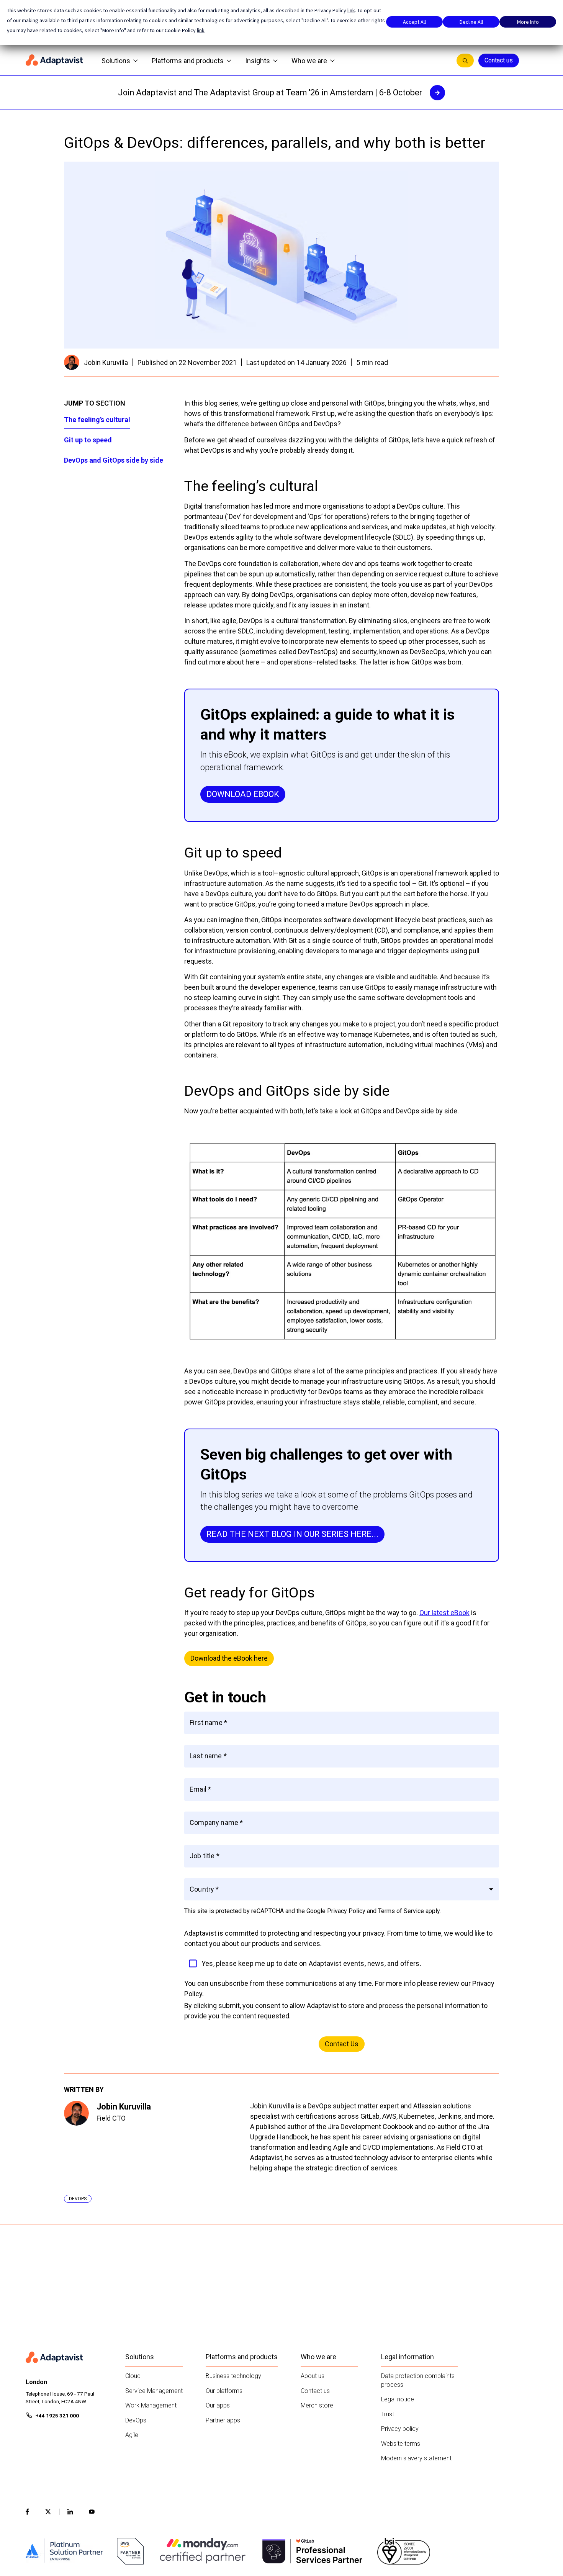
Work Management (151, 2405)
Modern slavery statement (416, 2458)
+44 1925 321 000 (57, 2416)
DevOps (136, 2420)
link (351, 10)
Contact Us (342, 2044)
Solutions (116, 61)
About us (313, 2376)
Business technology (233, 2376)
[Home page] (54, 61)
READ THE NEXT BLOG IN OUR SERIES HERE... (292, 1534)
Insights (258, 61)
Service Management (154, 2391)
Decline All (471, 22)
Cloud (133, 2376)
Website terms (401, 2444)
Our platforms (224, 2391)
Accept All (414, 22)
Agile (132, 2435)
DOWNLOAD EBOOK (243, 794)
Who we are (309, 61)
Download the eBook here (229, 1658)
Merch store (317, 2405)
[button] (342, 1889)
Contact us (499, 60)
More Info (528, 22)
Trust (388, 2414)
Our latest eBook (444, 1613)
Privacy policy (400, 2429)
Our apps (218, 2405)
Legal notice (398, 2399)
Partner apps (223, 2420)
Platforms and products (188, 61)
